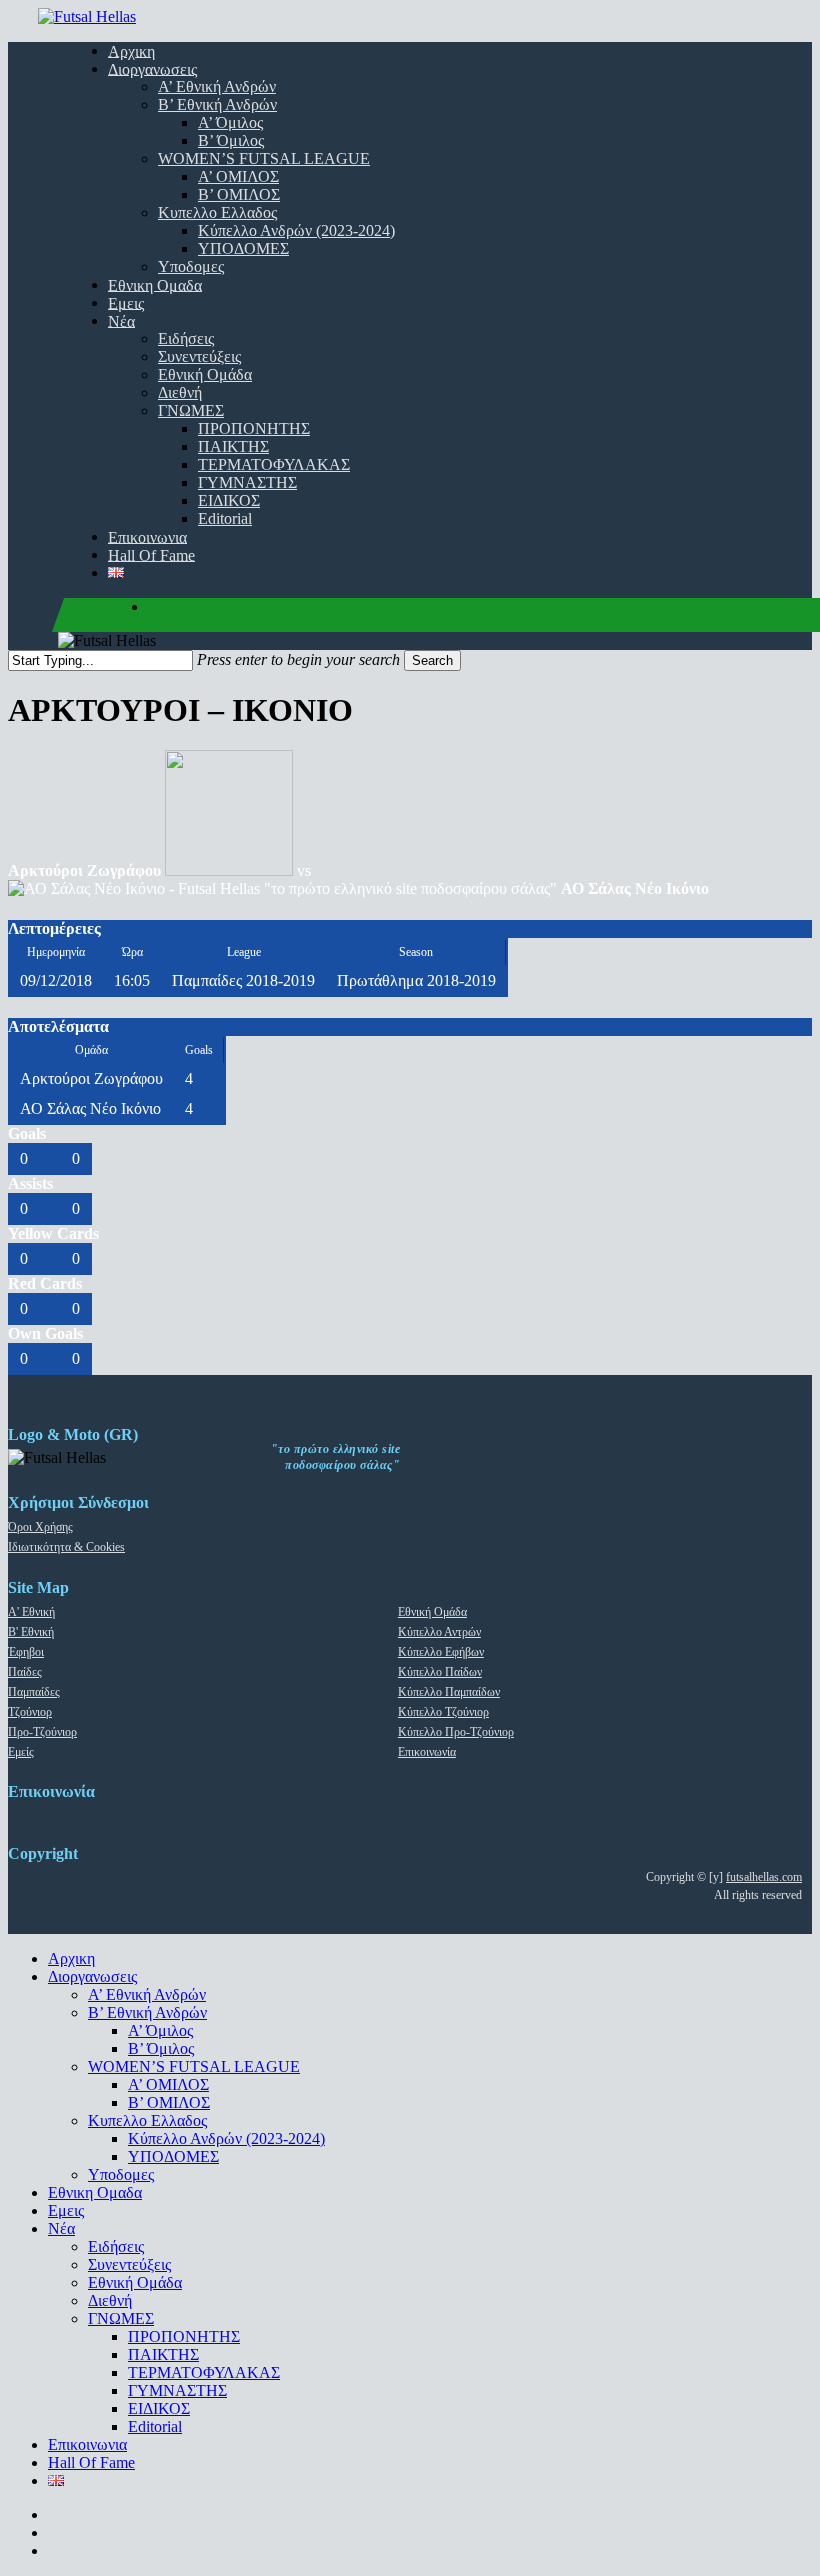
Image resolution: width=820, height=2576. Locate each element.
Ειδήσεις (116, 2246)
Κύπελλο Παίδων (440, 1672)
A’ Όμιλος (160, 2030)
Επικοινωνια (87, 2444)
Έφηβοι (26, 1652)
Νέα (61, 2228)
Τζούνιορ (30, 1712)
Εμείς (21, 1752)
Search (432, 660)
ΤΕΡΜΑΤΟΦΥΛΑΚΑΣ (204, 2372)
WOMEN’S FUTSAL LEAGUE (194, 2066)
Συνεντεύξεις (129, 2264)
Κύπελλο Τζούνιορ (443, 1712)
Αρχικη (71, 1958)
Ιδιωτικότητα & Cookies (66, 1547)
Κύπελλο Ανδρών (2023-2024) (226, 2138)
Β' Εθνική (31, 1632)
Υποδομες (121, 2174)
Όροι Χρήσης (40, 1527)
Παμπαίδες (34, 1692)
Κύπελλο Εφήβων (441, 1652)
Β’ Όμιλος (161, 2048)
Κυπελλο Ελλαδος (147, 2120)
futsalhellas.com (764, 1877)
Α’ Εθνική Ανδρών (147, 1994)
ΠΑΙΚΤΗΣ (163, 2354)
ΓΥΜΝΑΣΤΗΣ (177, 2390)
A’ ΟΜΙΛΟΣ (168, 2084)
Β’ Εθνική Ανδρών (147, 2012)
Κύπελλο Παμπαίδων (449, 1692)
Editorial (155, 2426)
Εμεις (66, 2210)
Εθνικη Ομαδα (95, 2192)
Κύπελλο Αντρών (439, 1632)
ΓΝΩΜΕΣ (121, 2318)
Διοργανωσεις (92, 1976)
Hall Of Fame (91, 2462)
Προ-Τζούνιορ (42, 1732)
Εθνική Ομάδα (432, 1612)
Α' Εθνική (31, 1612)
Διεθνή (110, 2300)
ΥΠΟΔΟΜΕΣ (173, 2156)
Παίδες (25, 1672)
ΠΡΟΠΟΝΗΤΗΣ (184, 2336)
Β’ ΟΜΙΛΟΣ (169, 2102)
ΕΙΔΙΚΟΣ (159, 2408)
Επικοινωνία (427, 1752)
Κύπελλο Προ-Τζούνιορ (456, 1732)
